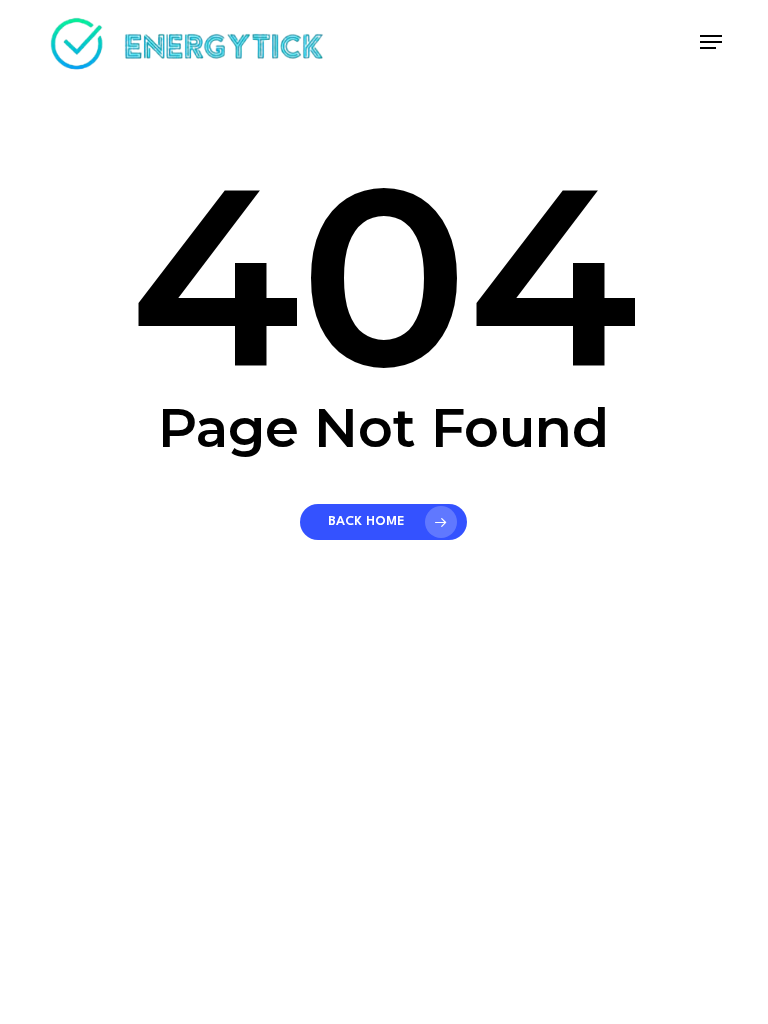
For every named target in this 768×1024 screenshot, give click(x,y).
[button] (711, 42)
